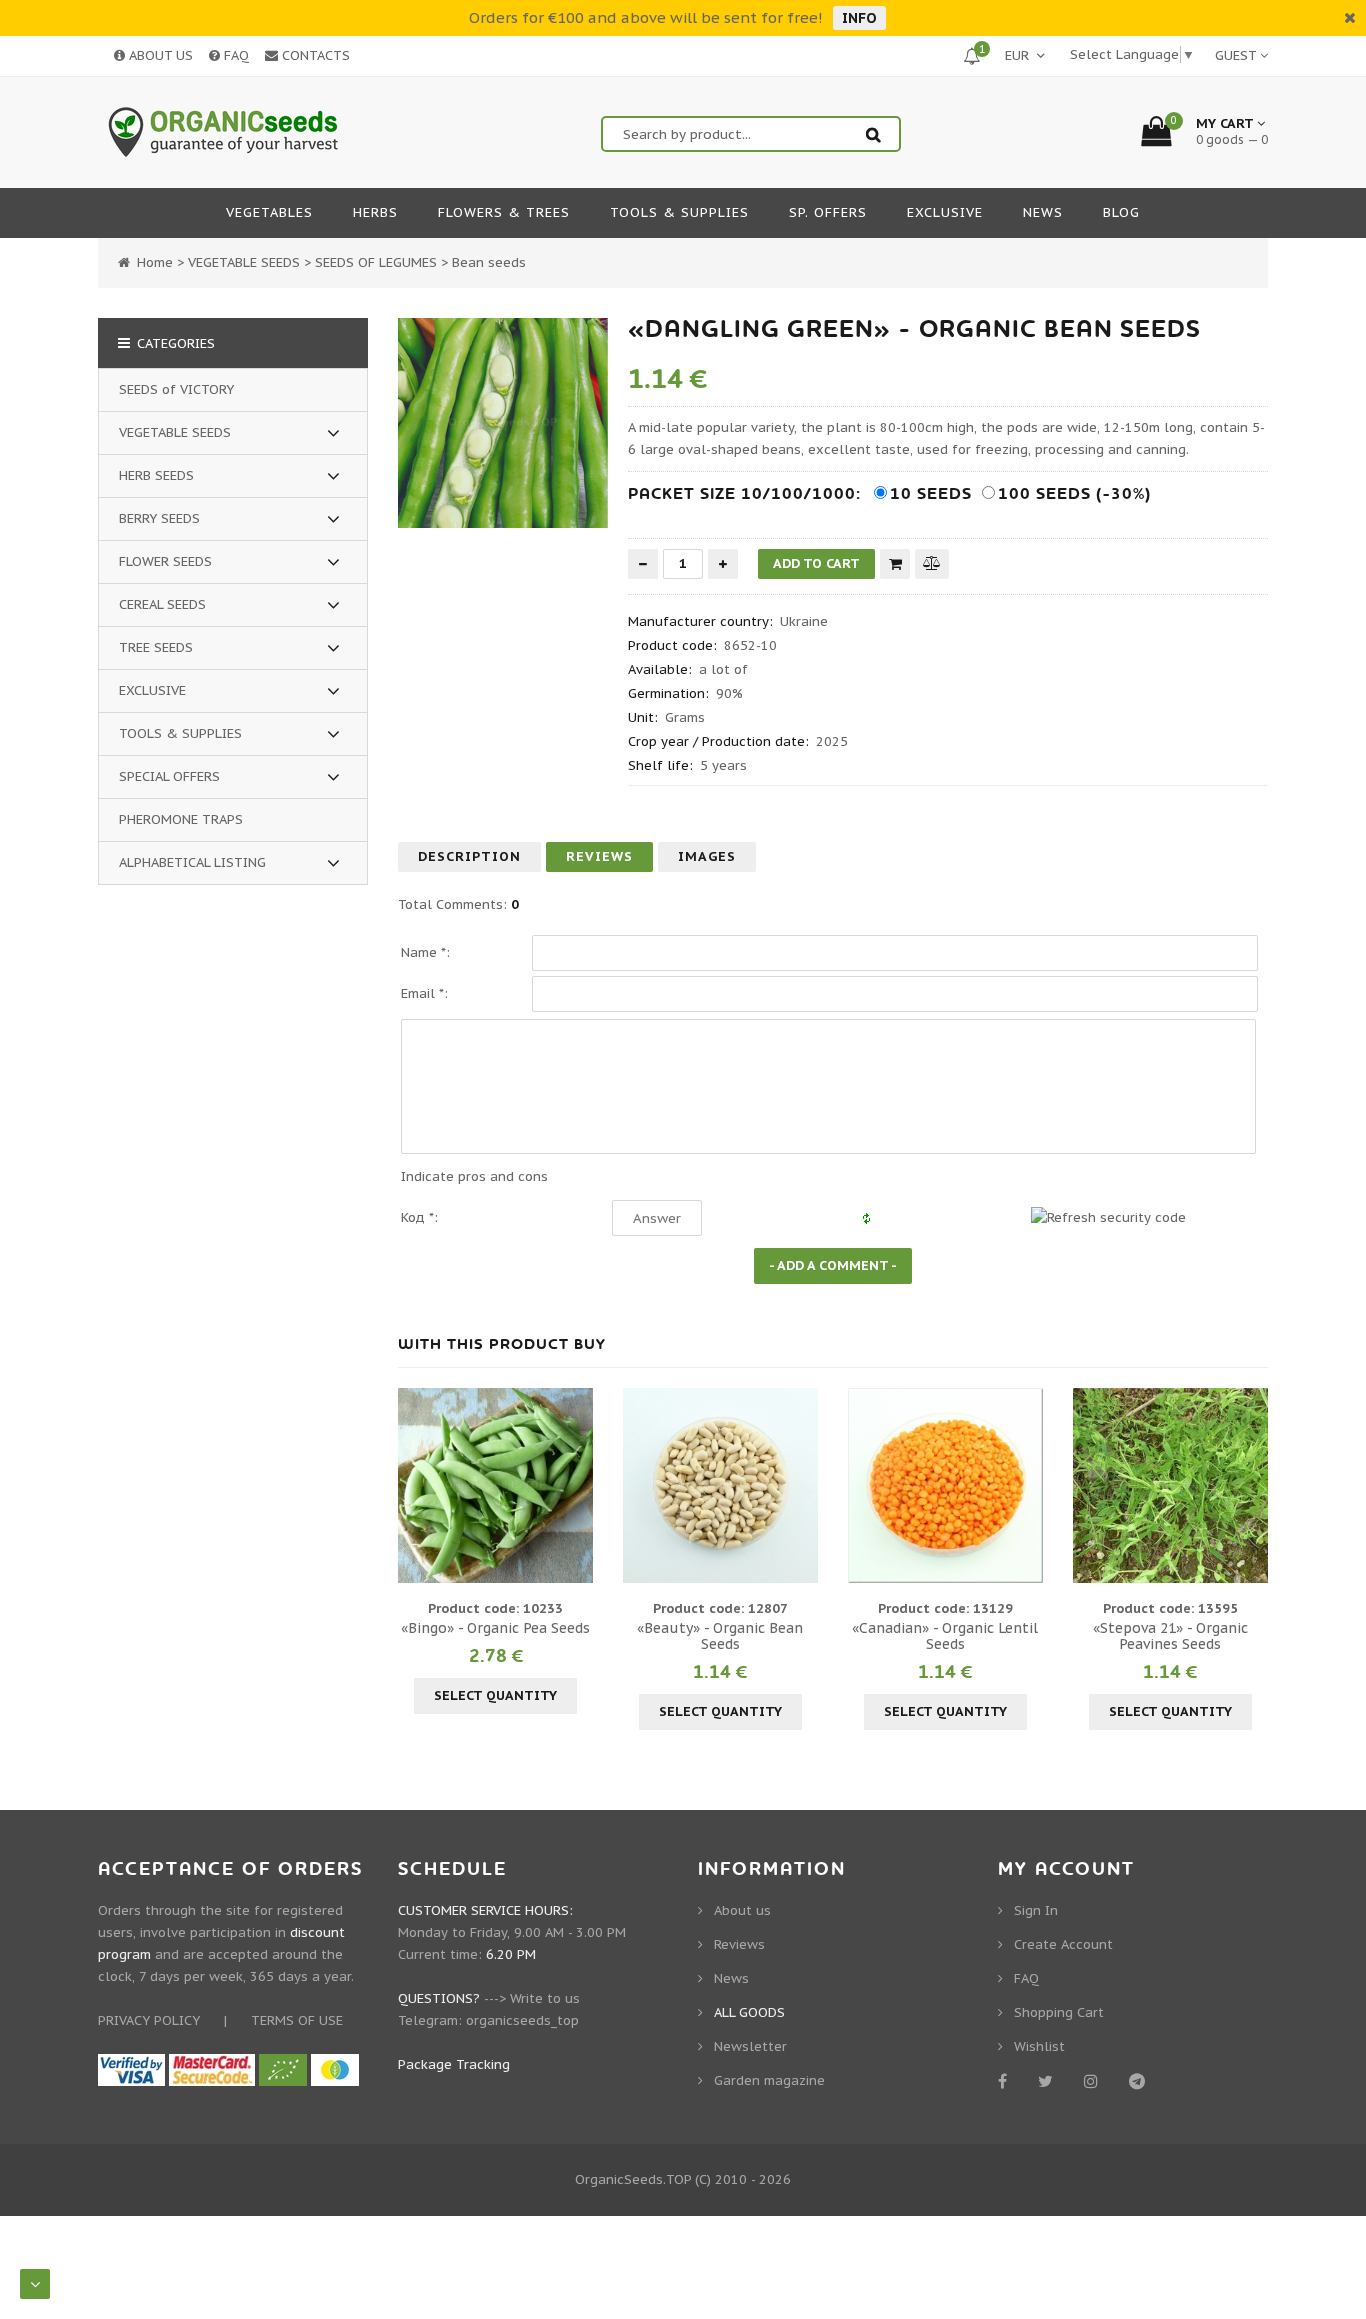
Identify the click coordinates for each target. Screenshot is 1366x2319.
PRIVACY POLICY (149, 2020)
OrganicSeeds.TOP (633, 2179)
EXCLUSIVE (152, 690)
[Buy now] (895, 564)
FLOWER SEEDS (165, 561)
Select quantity (495, 1695)
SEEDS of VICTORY (176, 389)
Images (707, 856)
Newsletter (750, 2046)
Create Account (1063, 1944)
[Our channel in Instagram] (1094, 2081)
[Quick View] (496, 1485)
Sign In (1036, 1910)
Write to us (545, 1998)
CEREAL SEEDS (162, 604)
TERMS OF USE (297, 2020)
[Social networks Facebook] (1006, 2081)
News (731, 1978)
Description (469, 856)
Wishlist (1039, 2046)
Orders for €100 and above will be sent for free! (646, 17)
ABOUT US (159, 55)
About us (742, 1910)
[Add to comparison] (932, 563)
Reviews (599, 856)
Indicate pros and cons (474, 1176)
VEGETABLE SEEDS (175, 432)
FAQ (234, 55)
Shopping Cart (1059, 2012)
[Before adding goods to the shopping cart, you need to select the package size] (416, 1485)
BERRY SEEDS (159, 518)
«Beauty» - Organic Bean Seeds (720, 1636)
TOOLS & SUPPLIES (180, 733)
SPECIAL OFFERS (169, 776)
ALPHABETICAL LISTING (192, 862)
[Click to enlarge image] (503, 423)
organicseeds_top (522, 2020)
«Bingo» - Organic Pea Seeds (495, 1628)
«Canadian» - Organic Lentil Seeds (945, 1636)
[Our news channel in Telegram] (1140, 2081)
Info (859, 18)
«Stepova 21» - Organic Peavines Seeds (1170, 1636)
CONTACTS (314, 55)
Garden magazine (769, 2080)
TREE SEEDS (156, 647)
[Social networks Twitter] (1049, 2081)
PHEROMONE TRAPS (181, 819)
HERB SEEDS (156, 475)
